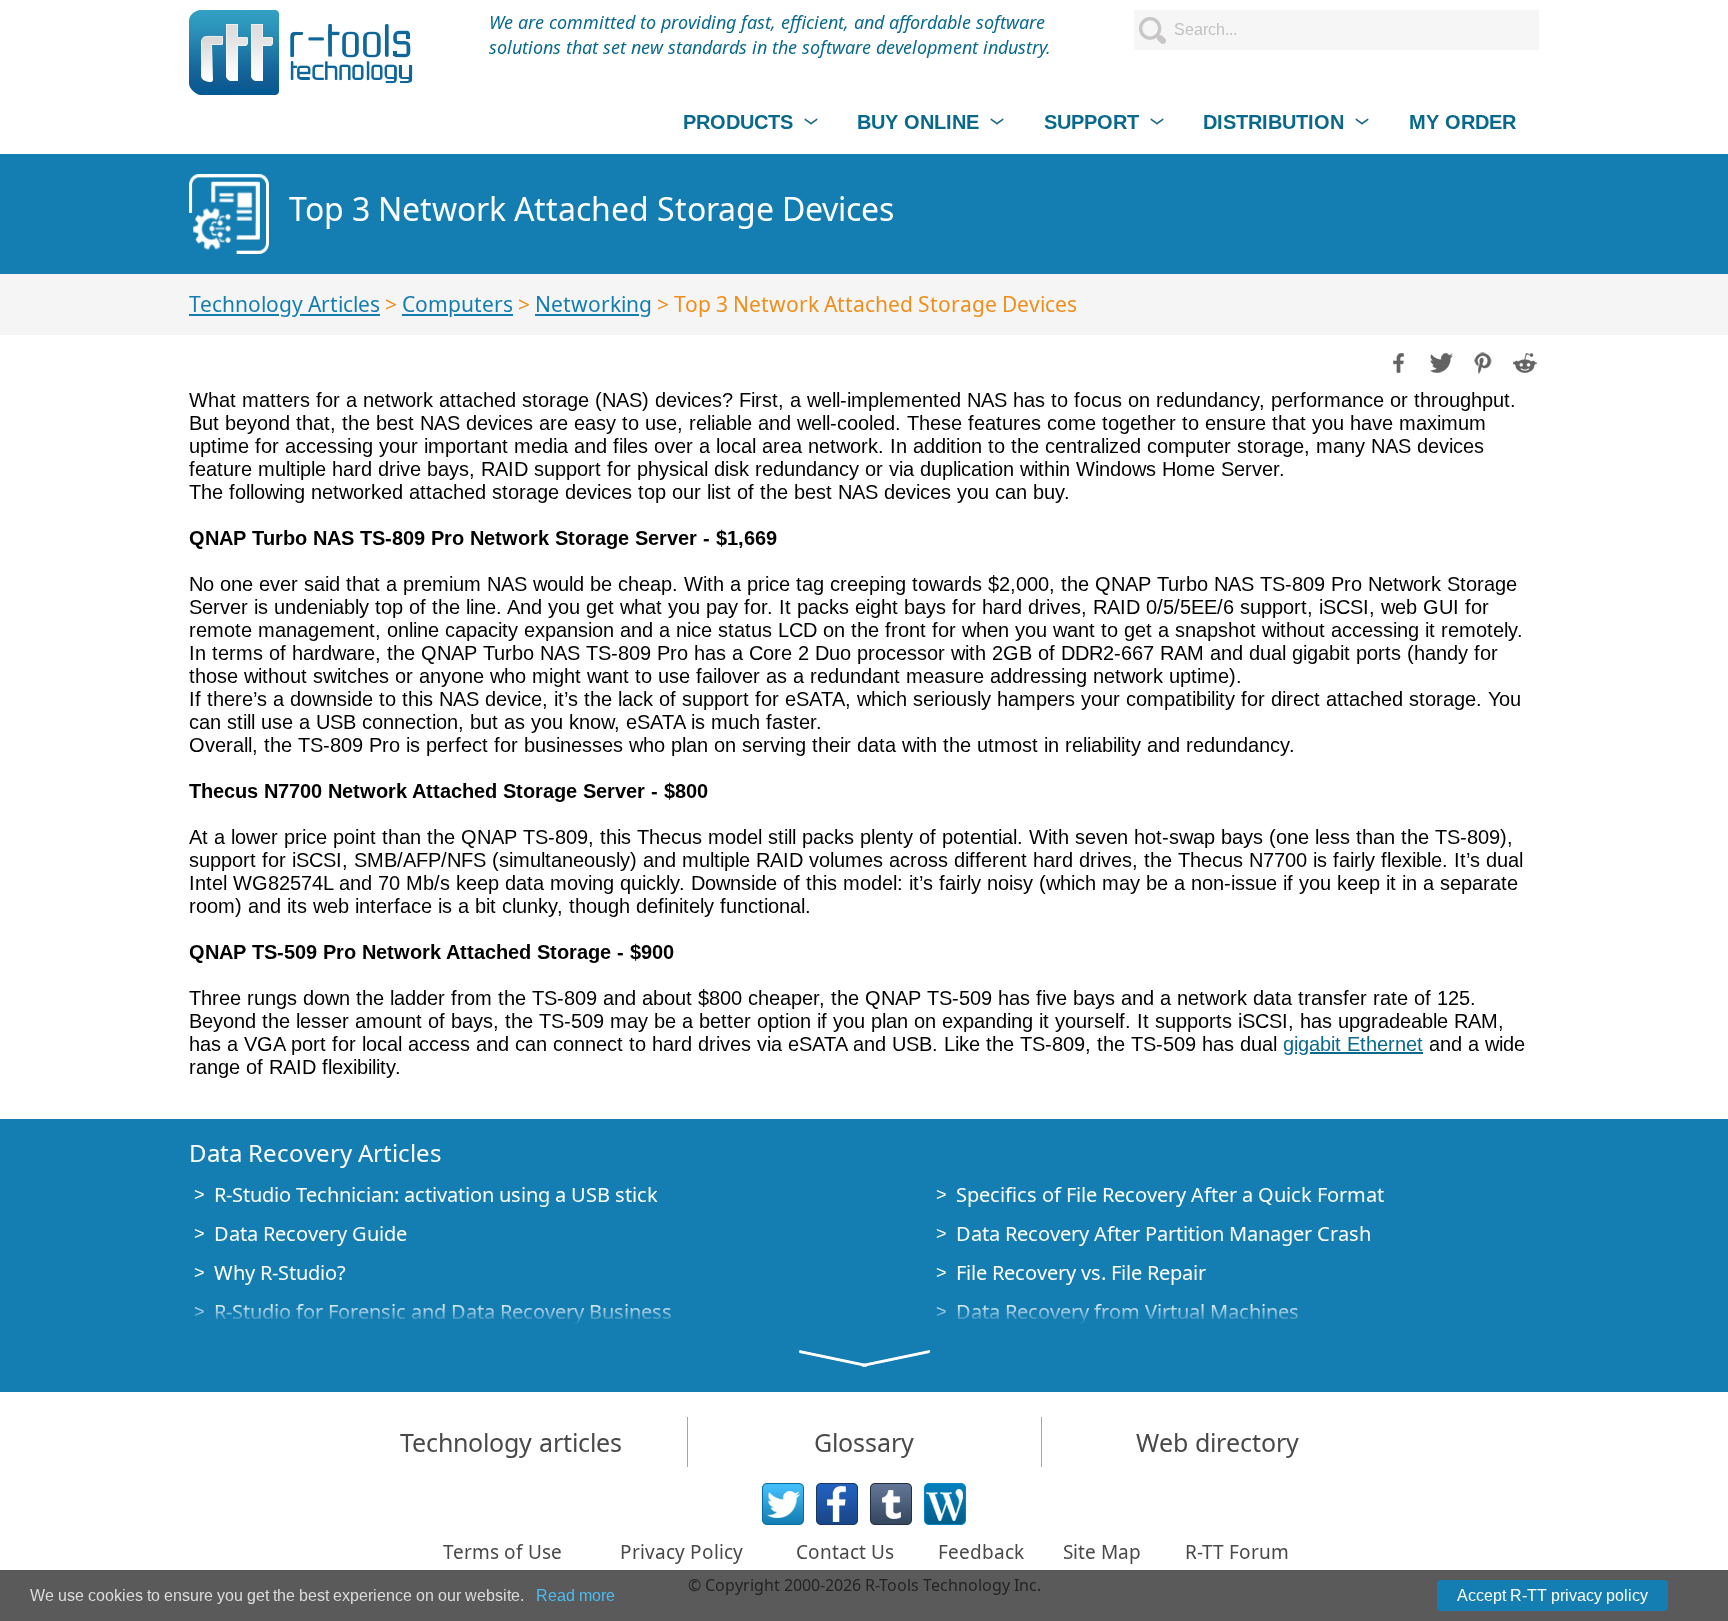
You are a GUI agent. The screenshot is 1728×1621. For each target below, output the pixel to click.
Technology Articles (284, 304)
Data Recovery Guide (310, 1233)
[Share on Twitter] (1439, 361)
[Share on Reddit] (1523, 361)
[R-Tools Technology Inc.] (301, 52)
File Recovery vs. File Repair (1081, 1272)
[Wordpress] (945, 1504)
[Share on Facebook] (1397, 361)
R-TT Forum (1237, 1552)
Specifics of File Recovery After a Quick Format (1170, 1194)
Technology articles (511, 1442)
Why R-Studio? (280, 1272)
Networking (593, 304)
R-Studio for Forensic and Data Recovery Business (443, 1311)
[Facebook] (837, 1504)
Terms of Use (502, 1552)
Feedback (981, 1552)
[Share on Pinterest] (1481, 361)
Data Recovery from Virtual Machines (1127, 1311)
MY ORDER (1462, 122)
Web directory (1217, 1442)
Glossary (864, 1442)
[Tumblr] (891, 1504)
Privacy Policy (681, 1552)
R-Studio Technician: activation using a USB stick (436, 1194)
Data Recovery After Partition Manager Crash (1163, 1233)
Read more (575, 1595)
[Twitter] (783, 1504)
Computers (457, 304)
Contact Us (845, 1552)
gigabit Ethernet (1353, 1044)
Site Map (1102, 1552)
